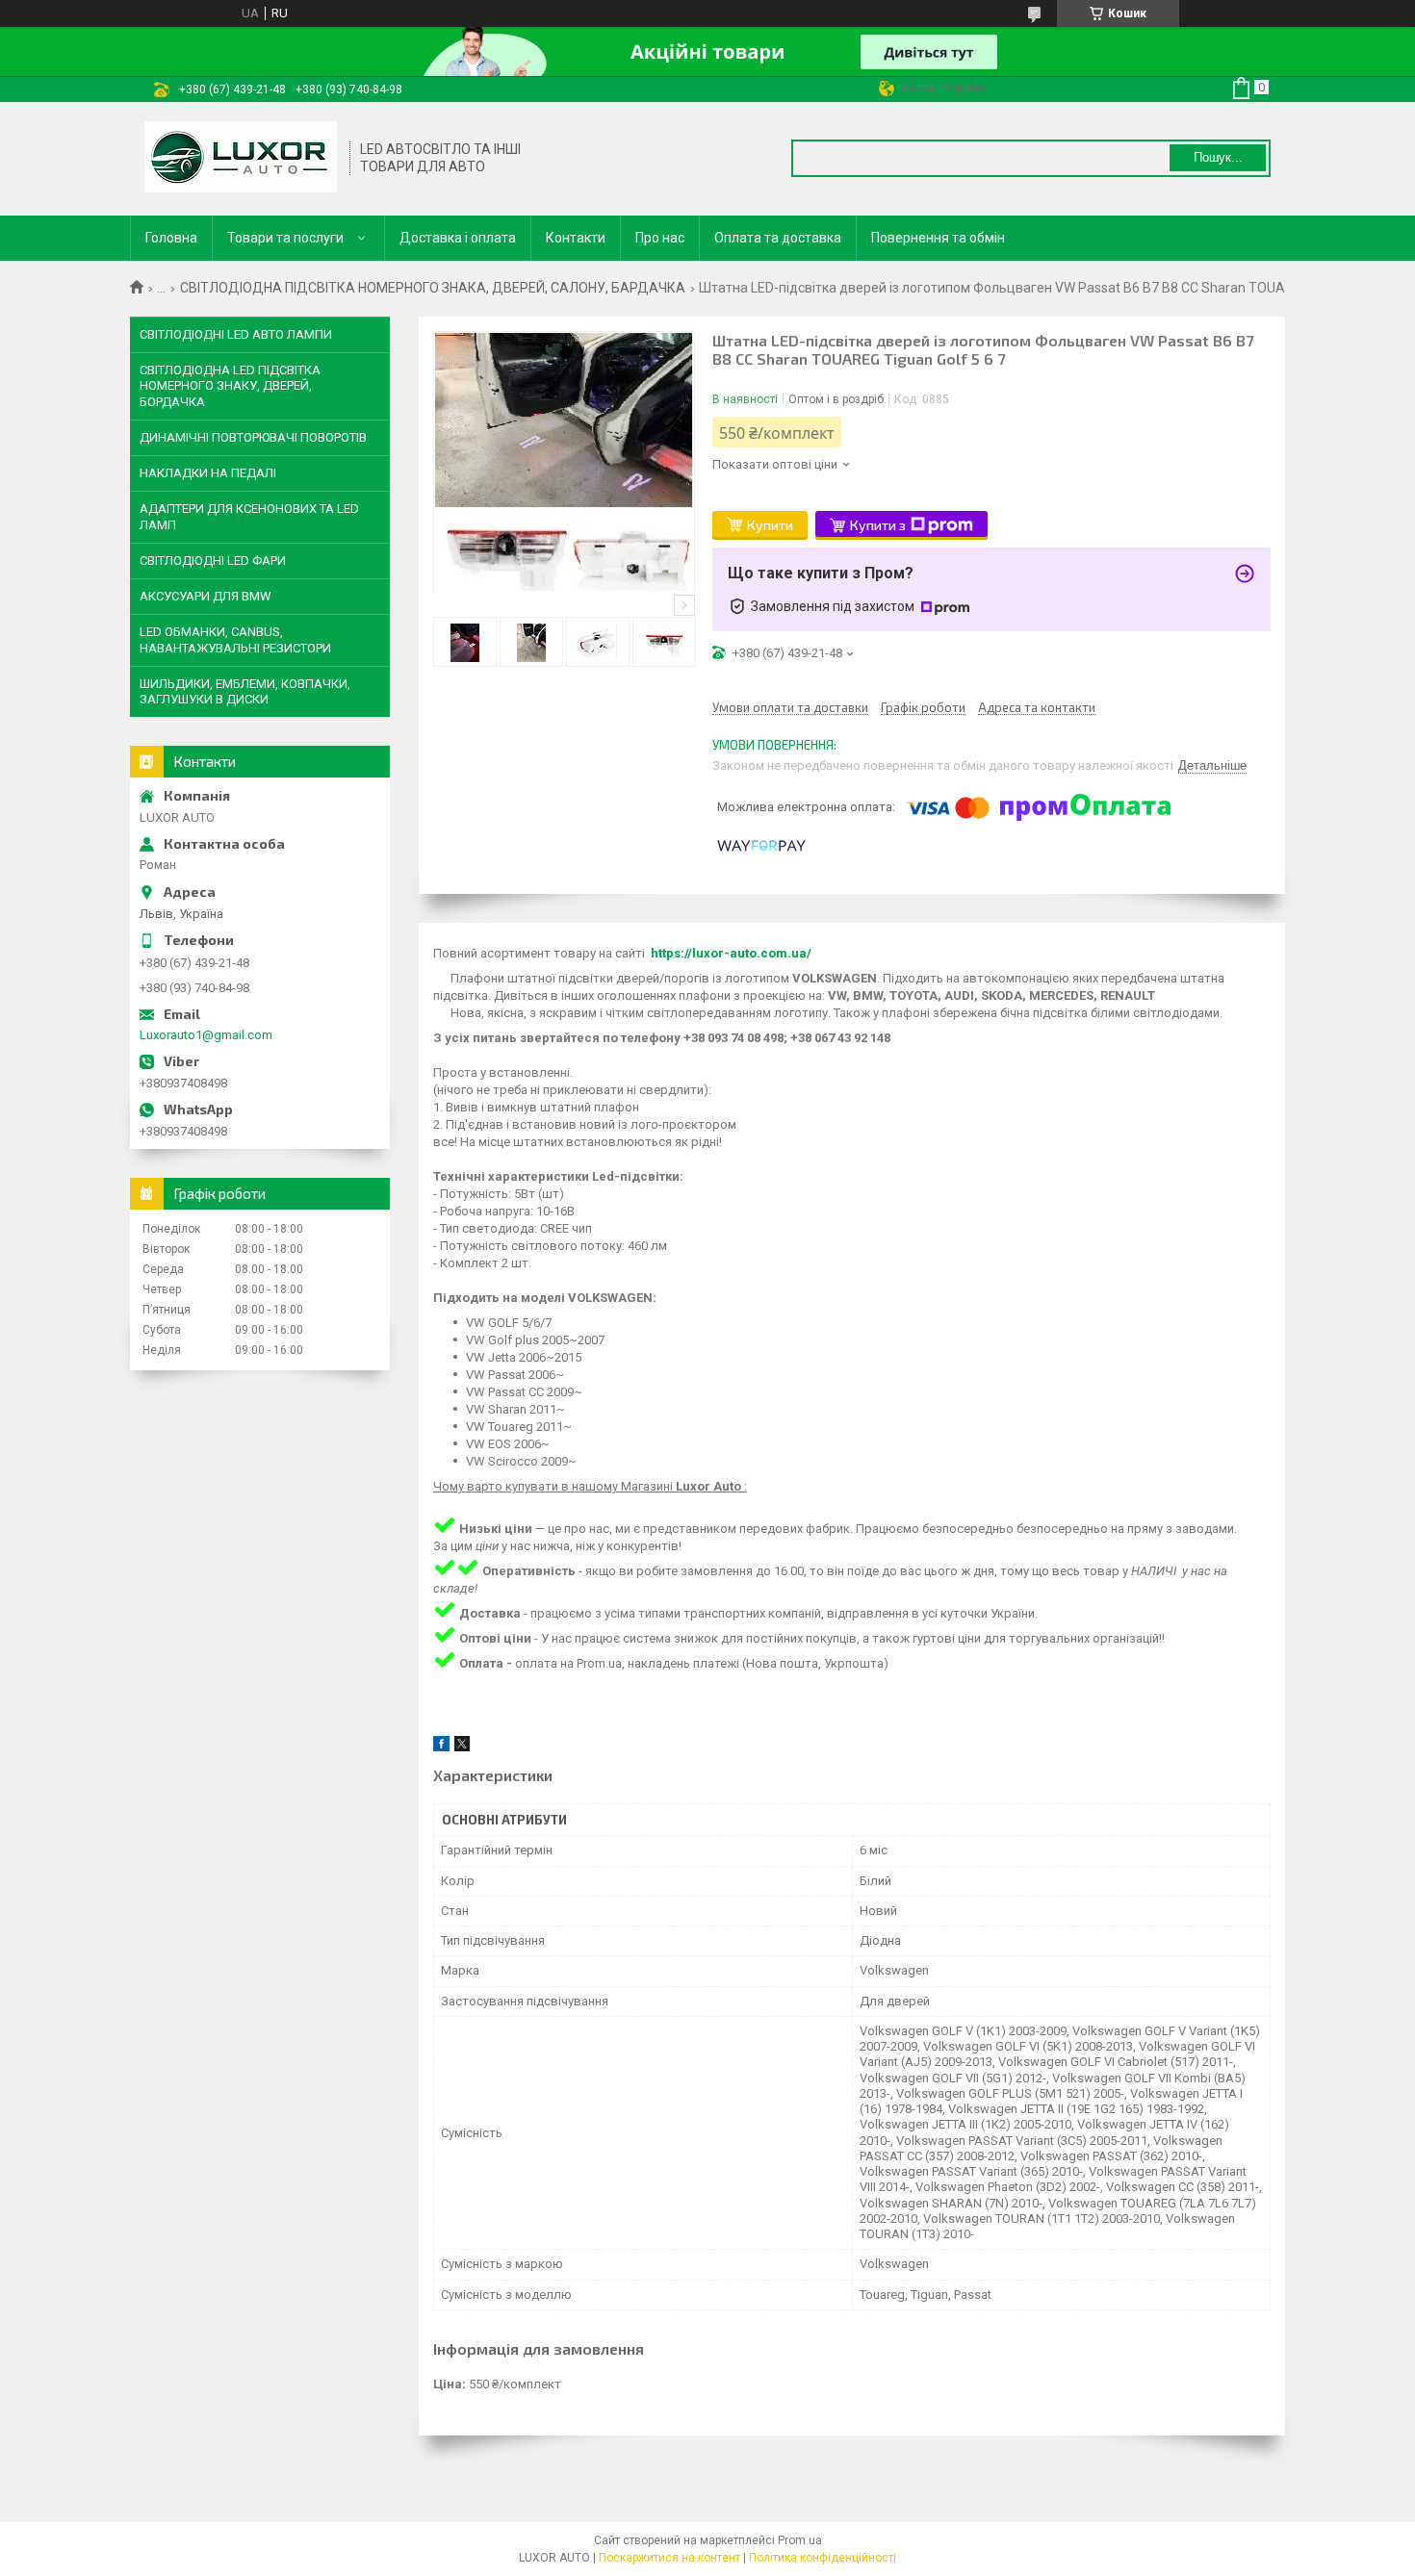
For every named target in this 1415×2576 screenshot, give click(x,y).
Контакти (576, 238)
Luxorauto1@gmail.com (206, 1035)
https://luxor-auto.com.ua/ (731, 953)
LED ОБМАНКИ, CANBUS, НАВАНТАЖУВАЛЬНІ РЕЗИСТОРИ (235, 639)
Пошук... (1218, 157)
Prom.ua (800, 2540)
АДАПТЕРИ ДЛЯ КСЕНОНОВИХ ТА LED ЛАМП (249, 516)
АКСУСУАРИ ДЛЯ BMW (206, 596)
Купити (770, 525)
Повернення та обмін (938, 238)
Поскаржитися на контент (669, 2558)
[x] (462, 1747)
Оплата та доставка (778, 238)
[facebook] (441, 1747)
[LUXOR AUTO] (241, 159)
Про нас (660, 238)
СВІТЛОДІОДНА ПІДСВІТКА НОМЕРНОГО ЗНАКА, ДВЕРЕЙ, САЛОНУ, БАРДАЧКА (433, 288)
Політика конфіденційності (823, 2558)
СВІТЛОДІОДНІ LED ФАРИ (213, 561)
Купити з (878, 525)
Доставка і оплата (458, 238)
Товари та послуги (285, 238)
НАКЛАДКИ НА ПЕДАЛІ (208, 473)
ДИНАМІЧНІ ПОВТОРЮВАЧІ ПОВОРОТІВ (253, 437)
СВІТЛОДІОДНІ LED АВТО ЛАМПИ (236, 334)
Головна (171, 238)
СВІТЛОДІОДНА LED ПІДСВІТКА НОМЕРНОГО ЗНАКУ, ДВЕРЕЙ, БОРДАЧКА (230, 386)
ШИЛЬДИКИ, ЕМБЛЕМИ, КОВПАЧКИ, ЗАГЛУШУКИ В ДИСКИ (245, 691)
